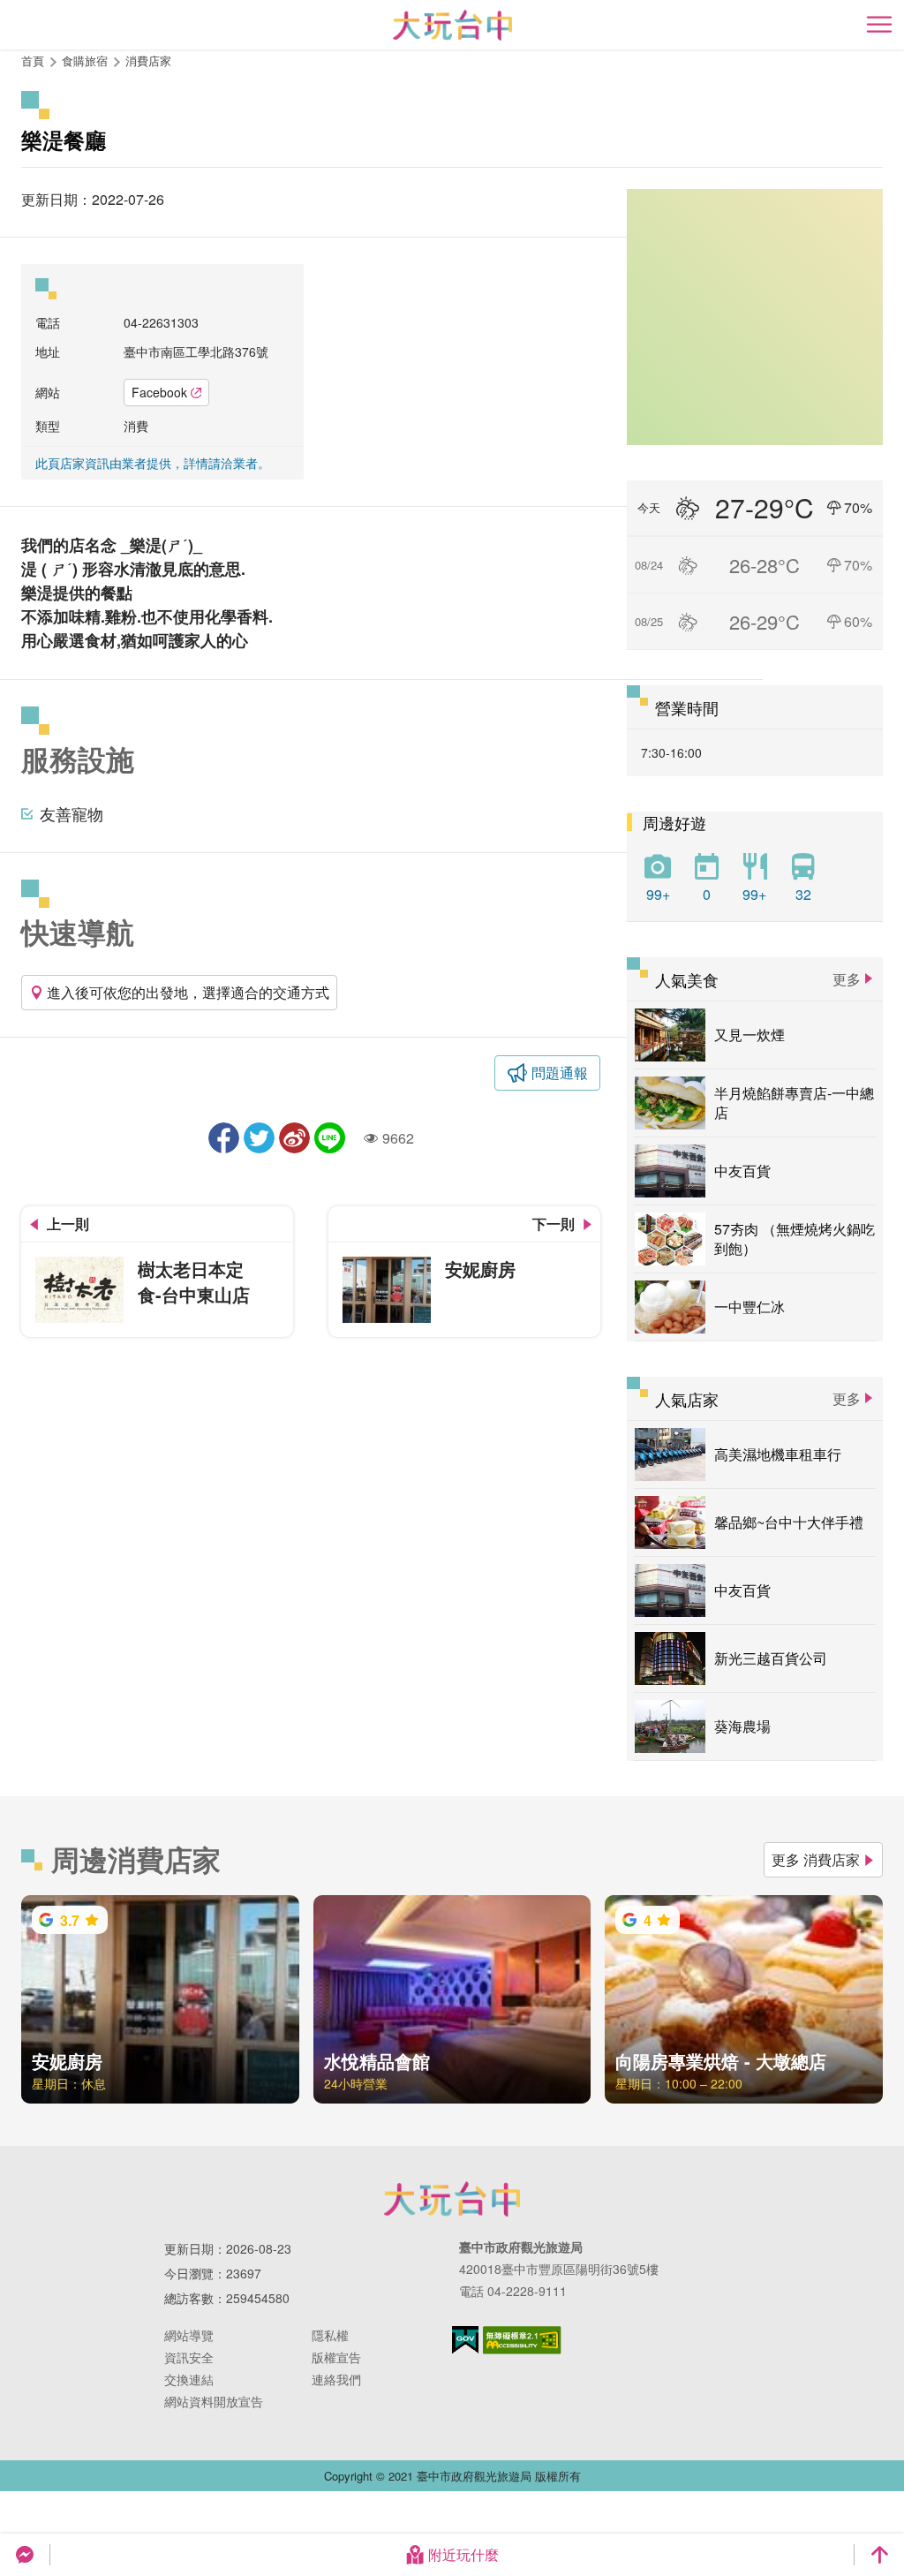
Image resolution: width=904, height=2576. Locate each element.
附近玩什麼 (463, 2554)
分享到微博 (294, 1138)
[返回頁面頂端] (879, 2555)
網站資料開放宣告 (214, 2401)
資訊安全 (189, 2357)
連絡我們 (336, 2379)
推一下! (259, 1138)
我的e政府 (465, 2340)
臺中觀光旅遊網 (452, 25)
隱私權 (330, 2335)
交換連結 (189, 2379)
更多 (847, 979)
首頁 (33, 60)
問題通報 (560, 1073)
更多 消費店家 (816, 1859)
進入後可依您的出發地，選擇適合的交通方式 (188, 992)
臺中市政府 (452, 2199)
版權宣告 (336, 2357)
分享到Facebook (224, 1138)
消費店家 (148, 60)
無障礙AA (522, 2340)
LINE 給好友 (330, 1138)
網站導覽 (189, 2335)
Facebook (159, 392)
